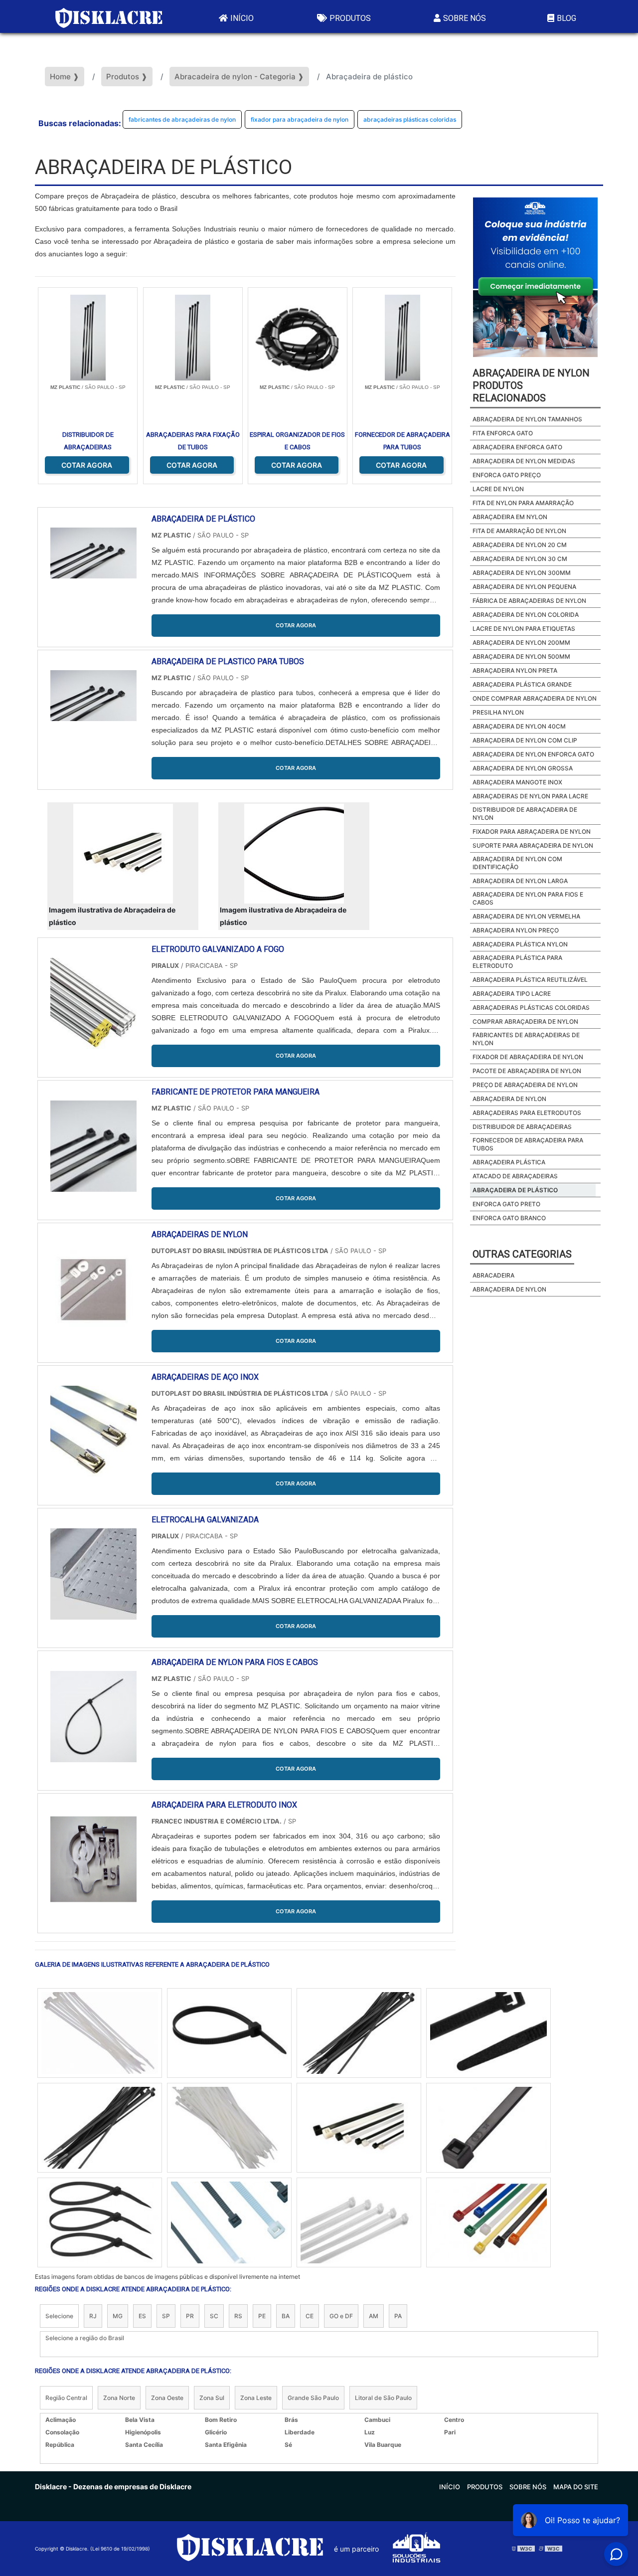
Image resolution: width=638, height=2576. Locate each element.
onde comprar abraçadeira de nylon (535, 698)
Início (242, 18)
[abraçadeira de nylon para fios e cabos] (93, 1717)
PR (190, 2316)
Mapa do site (576, 2487)
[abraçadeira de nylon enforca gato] (359, 2033)
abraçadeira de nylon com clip (525, 740)
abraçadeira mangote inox (517, 782)
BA (286, 2316)
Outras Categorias (522, 1254)
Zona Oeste (167, 2398)
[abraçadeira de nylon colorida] (100, 2033)
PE (262, 2316)
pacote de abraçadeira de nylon (527, 1071)
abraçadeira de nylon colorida (526, 615)
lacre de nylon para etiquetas (524, 629)
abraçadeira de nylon (509, 1099)
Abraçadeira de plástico (515, 1190)
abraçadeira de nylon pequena (524, 587)
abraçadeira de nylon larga (520, 881)
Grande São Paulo (313, 2398)
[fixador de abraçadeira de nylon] (229, 2033)
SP (166, 2316)
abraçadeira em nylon (510, 517)
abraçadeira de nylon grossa (523, 768)
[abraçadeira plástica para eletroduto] (359, 2222)
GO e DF (341, 2316)
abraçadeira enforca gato (517, 447)
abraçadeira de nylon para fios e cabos (528, 898)
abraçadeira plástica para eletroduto (517, 962)
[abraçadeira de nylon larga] (229, 2222)
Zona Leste (256, 2398)
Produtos (350, 18)
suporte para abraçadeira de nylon (533, 845)
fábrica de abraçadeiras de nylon (529, 601)
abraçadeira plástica (509, 1162)
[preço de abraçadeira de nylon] (229, 2128)
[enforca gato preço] (100, 2128)
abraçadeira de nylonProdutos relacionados (531, 385)
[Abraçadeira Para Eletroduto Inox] (93, 1859)
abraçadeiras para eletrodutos (527, 1113)
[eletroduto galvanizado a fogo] (93, 1004)
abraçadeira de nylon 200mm (521, 643)
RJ (93, 2316)
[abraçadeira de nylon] (488, 2033)
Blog (566, 18)
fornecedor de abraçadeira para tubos (528, 1144)
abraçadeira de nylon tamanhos (527, 419)
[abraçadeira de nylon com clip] (100, 2222)
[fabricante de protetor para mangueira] (93, 1146)
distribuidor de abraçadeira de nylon (525, 814)
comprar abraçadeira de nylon (525, 1021)
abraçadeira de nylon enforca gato (533, 754)
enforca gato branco (509, 1218)
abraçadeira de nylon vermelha (526, 916)
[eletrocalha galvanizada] (93, 1574)
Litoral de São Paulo (383, 2398)
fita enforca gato (503, 433)
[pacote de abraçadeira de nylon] (488, 2128)
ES (142, 2316)
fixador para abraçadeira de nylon (300, 119)
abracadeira (493, 1275)
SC (214, 2316)
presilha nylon (498, 712)
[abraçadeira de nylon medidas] (488, 2222)
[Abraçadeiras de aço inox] (93, 1431)
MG (118, 2316)
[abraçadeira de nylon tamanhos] (359, 2128)
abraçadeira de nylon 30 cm (520, 559)
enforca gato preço (507, 475)
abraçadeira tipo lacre (512, 994)
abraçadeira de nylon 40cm (519, 726)
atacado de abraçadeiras (515, 1176)
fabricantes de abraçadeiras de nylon (182, 119)
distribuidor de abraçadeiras (522, 1127)
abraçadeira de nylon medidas (524, 461)
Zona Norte (119, 2398)
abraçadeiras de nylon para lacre (530, 796)
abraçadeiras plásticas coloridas (410, 119)
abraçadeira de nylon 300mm (522, 573)
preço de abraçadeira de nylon (525, 1085)
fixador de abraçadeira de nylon (528, 1057)
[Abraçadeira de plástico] (123, 854)
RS (238, 2316)
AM (374, 2316)
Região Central (66, 2398)
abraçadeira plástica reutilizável (530, 980)
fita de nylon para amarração (523, 503)
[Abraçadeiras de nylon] (93, 1289)
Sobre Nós (465, 18)
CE (310, 2316)
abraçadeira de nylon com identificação (517, 863)
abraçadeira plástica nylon (520, 944)
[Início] (109, 16)
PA (398, 2316)
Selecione (59, 2316)
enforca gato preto (506, 1204)
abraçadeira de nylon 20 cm (520, 545)
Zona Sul (212, 2398)
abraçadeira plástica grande (522, 684)
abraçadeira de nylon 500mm (521, 656)
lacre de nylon (498, 489)
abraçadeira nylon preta (515, 670)
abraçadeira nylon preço (516, 930)
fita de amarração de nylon (519, 531)
